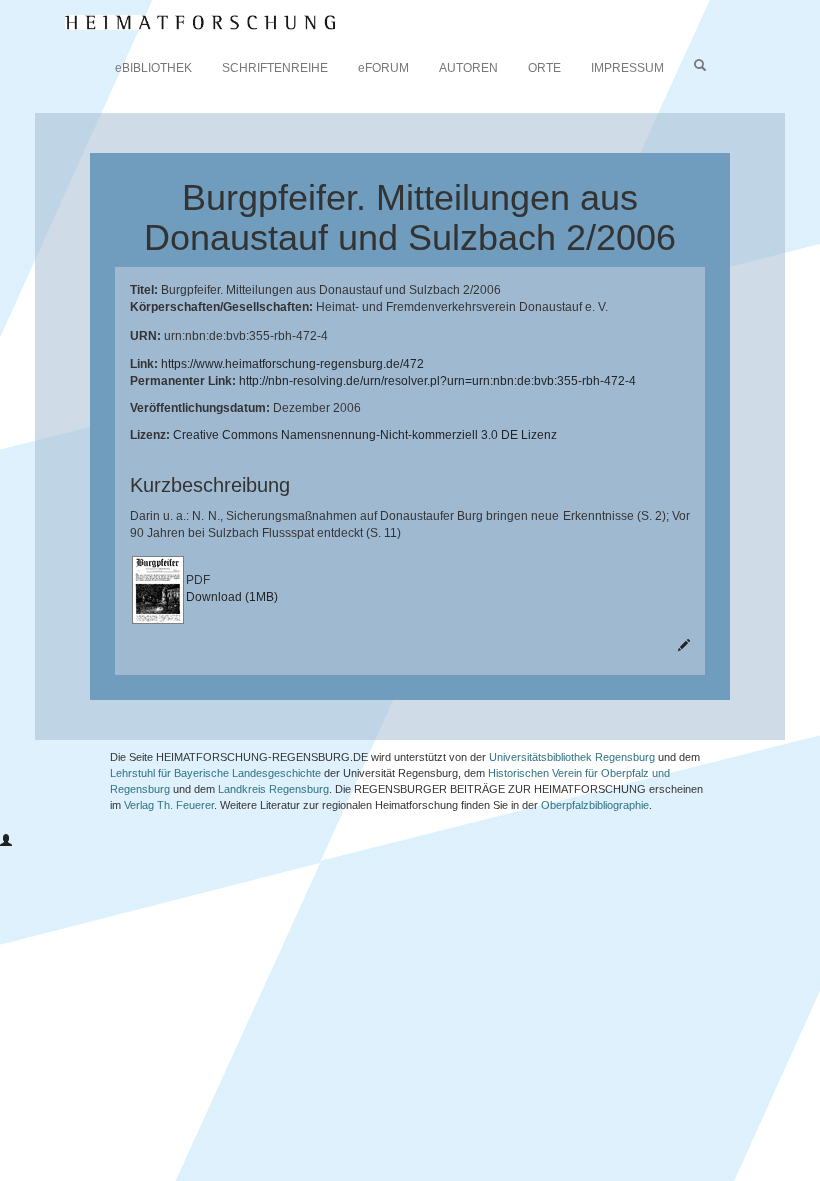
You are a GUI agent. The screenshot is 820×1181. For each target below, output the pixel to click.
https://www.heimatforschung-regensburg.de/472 (292, 364)
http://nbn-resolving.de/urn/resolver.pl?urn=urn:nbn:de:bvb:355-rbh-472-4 (437, 381)
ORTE (544, 68)
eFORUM (383, 68)
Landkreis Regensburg (273, 789)
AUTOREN (468, 68)
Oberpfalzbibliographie (595, 805)
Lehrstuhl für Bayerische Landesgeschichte (215, 773)
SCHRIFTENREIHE (275, 68)
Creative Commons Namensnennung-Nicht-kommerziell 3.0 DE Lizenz (365, 435)
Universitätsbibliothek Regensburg (572, 757)
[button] (6, 841)
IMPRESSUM (627, 68)
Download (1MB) (232, 597)
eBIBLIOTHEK (153, 68)
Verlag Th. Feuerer (169, 805)
